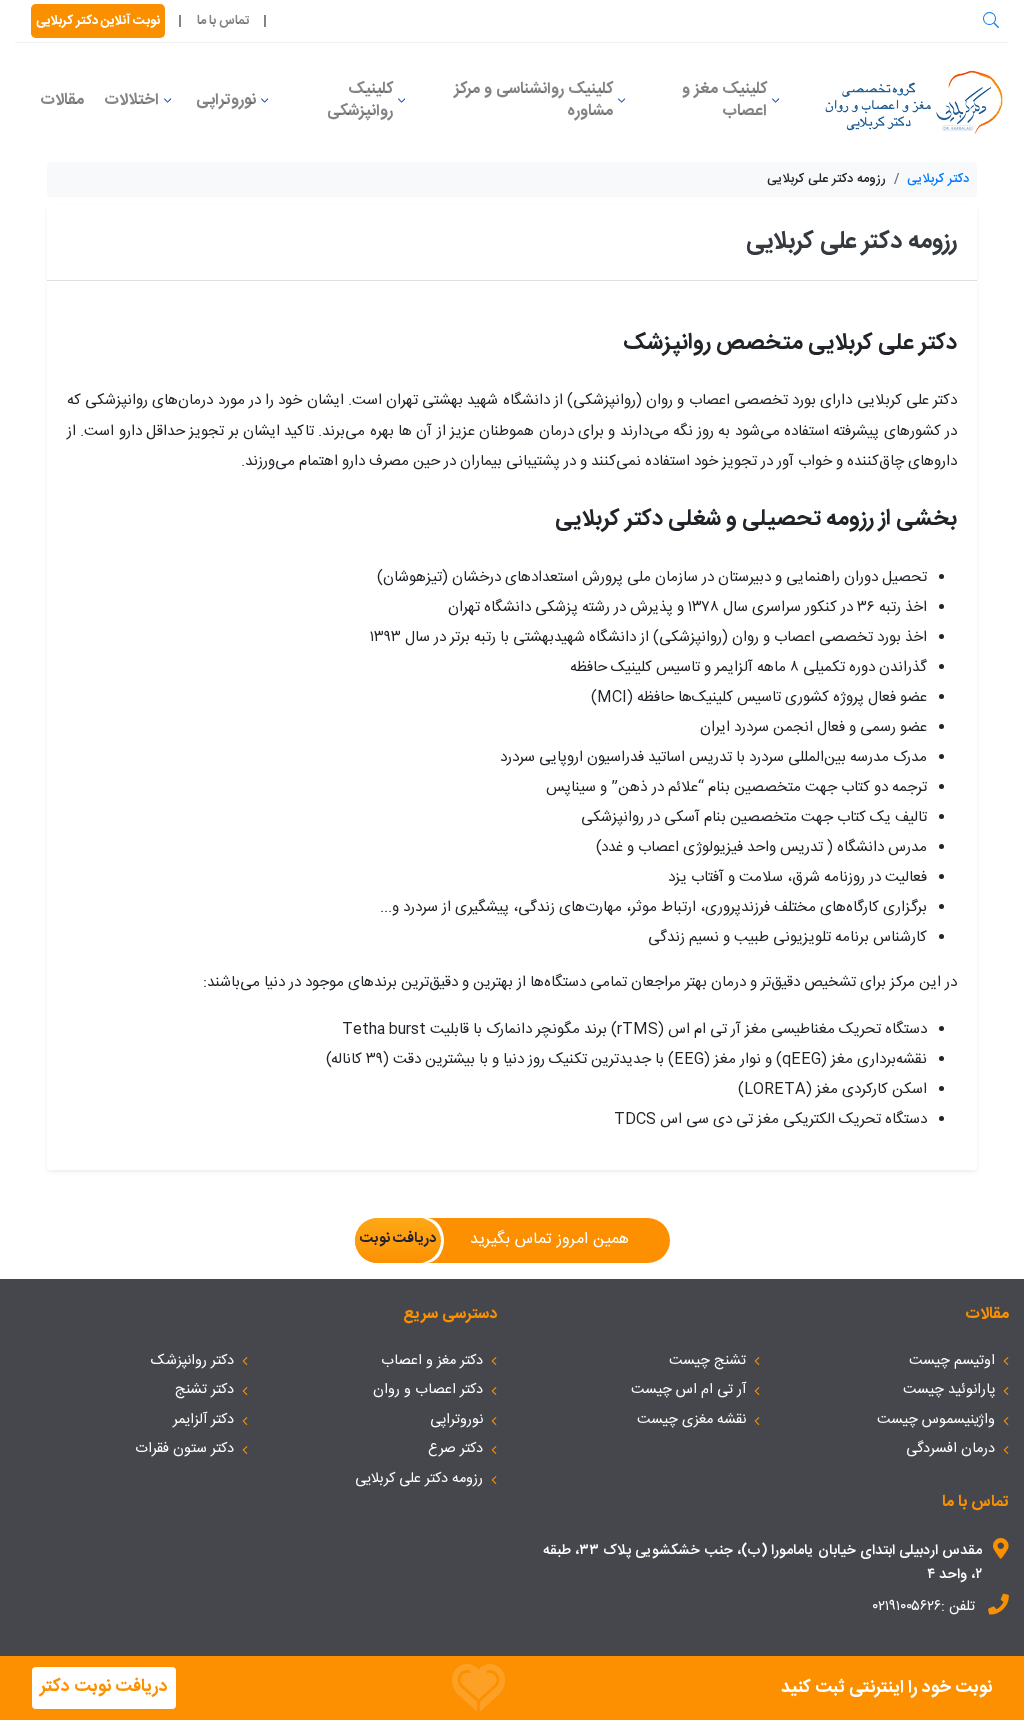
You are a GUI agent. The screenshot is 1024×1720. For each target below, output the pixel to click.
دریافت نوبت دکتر (104, 1687)
